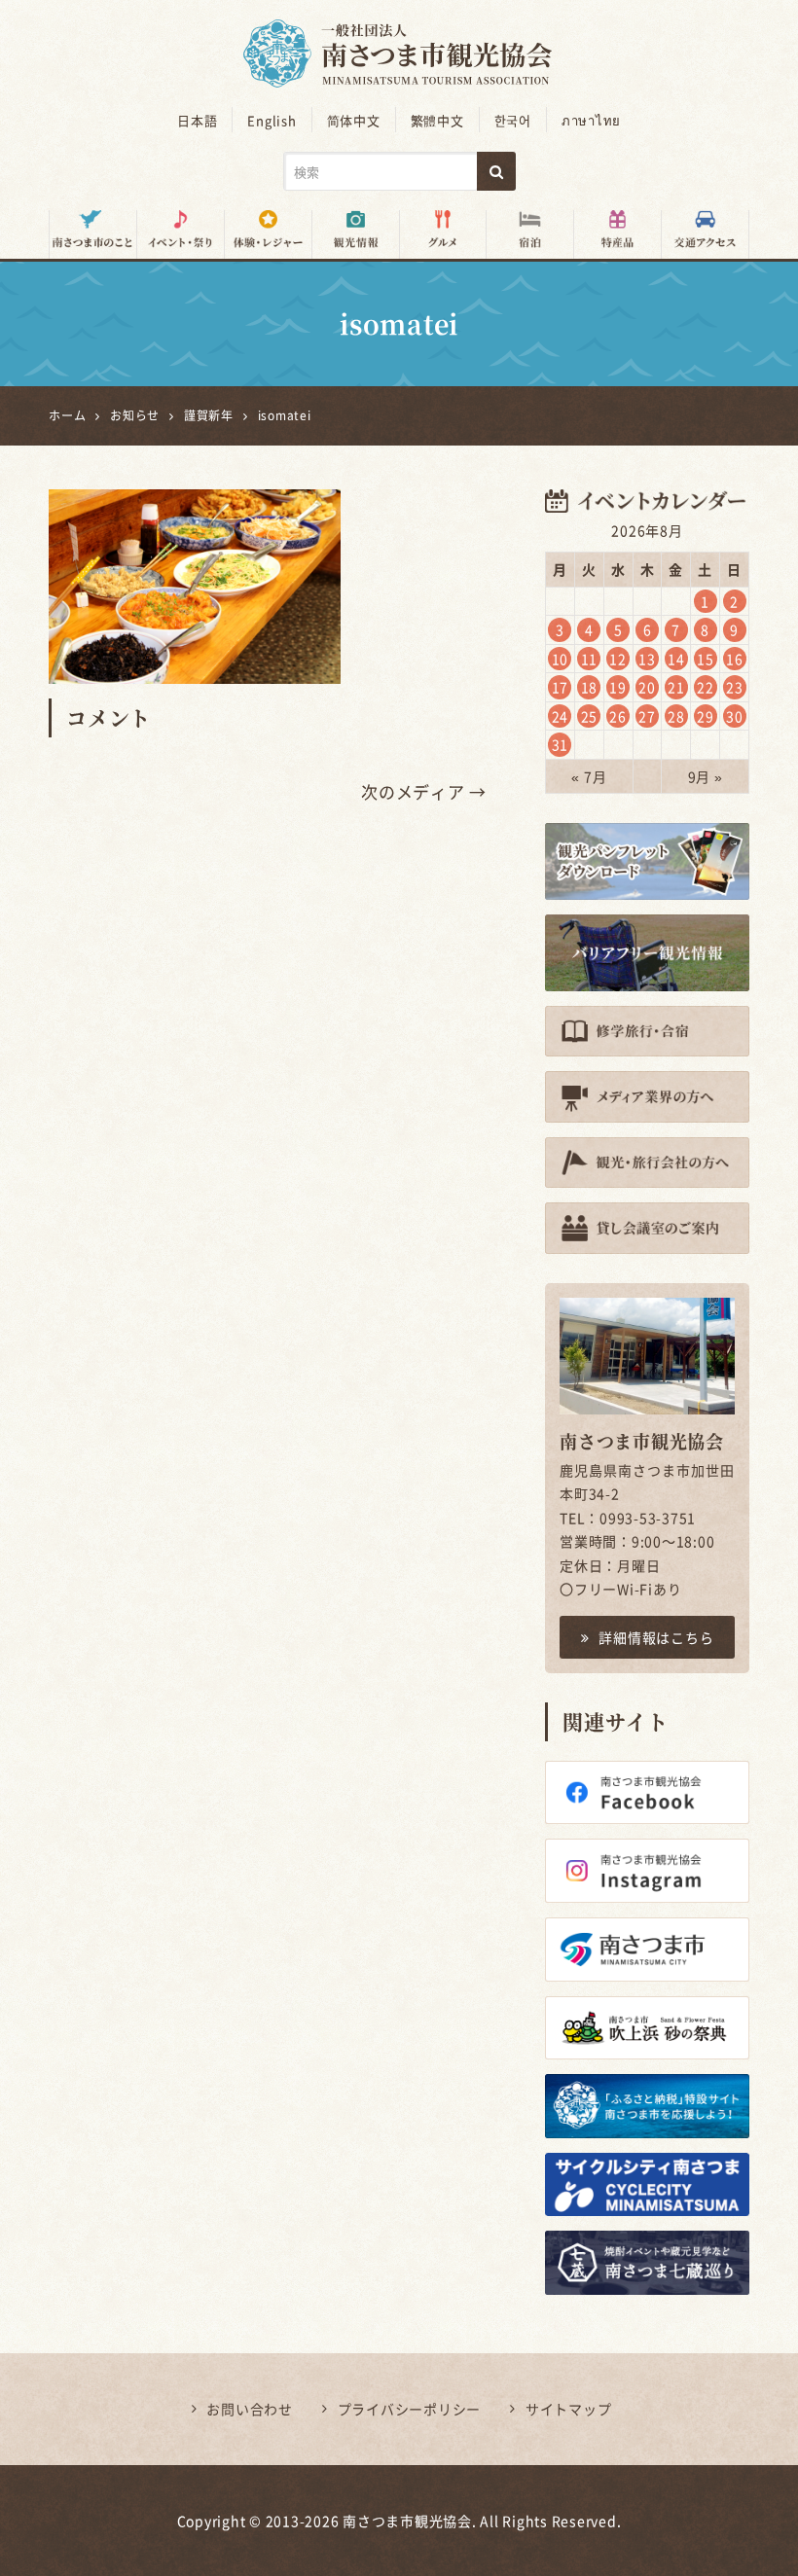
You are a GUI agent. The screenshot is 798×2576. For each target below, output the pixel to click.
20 (647, 687)
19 (618, 687)
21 (676, 687)
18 (590, 687)
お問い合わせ (250, 2409)
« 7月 (589, 776)
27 (647, 716)
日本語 (197, 120)
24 (561, 716)
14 (676, 659)
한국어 (513, 120)
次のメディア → (424, 791)
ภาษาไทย (591, 120)
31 (561, 744)
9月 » (706, 776)
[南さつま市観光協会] (399, 40)
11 (590, 659)
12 (618, 659)
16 (735, 659)
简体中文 (354, 120)
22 (706, 687)
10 (561, 659)
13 (647, 659)
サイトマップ (569, 2409)
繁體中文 (437, 120)
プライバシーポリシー (410, 2409)
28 (676, 716)
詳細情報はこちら (656, 1637)
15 (706, 659)
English (272, 120)
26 (618, 716)
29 (706, 716)
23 (735, 687)
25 (590, 716)
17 (561, 687)
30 (735, 716)
